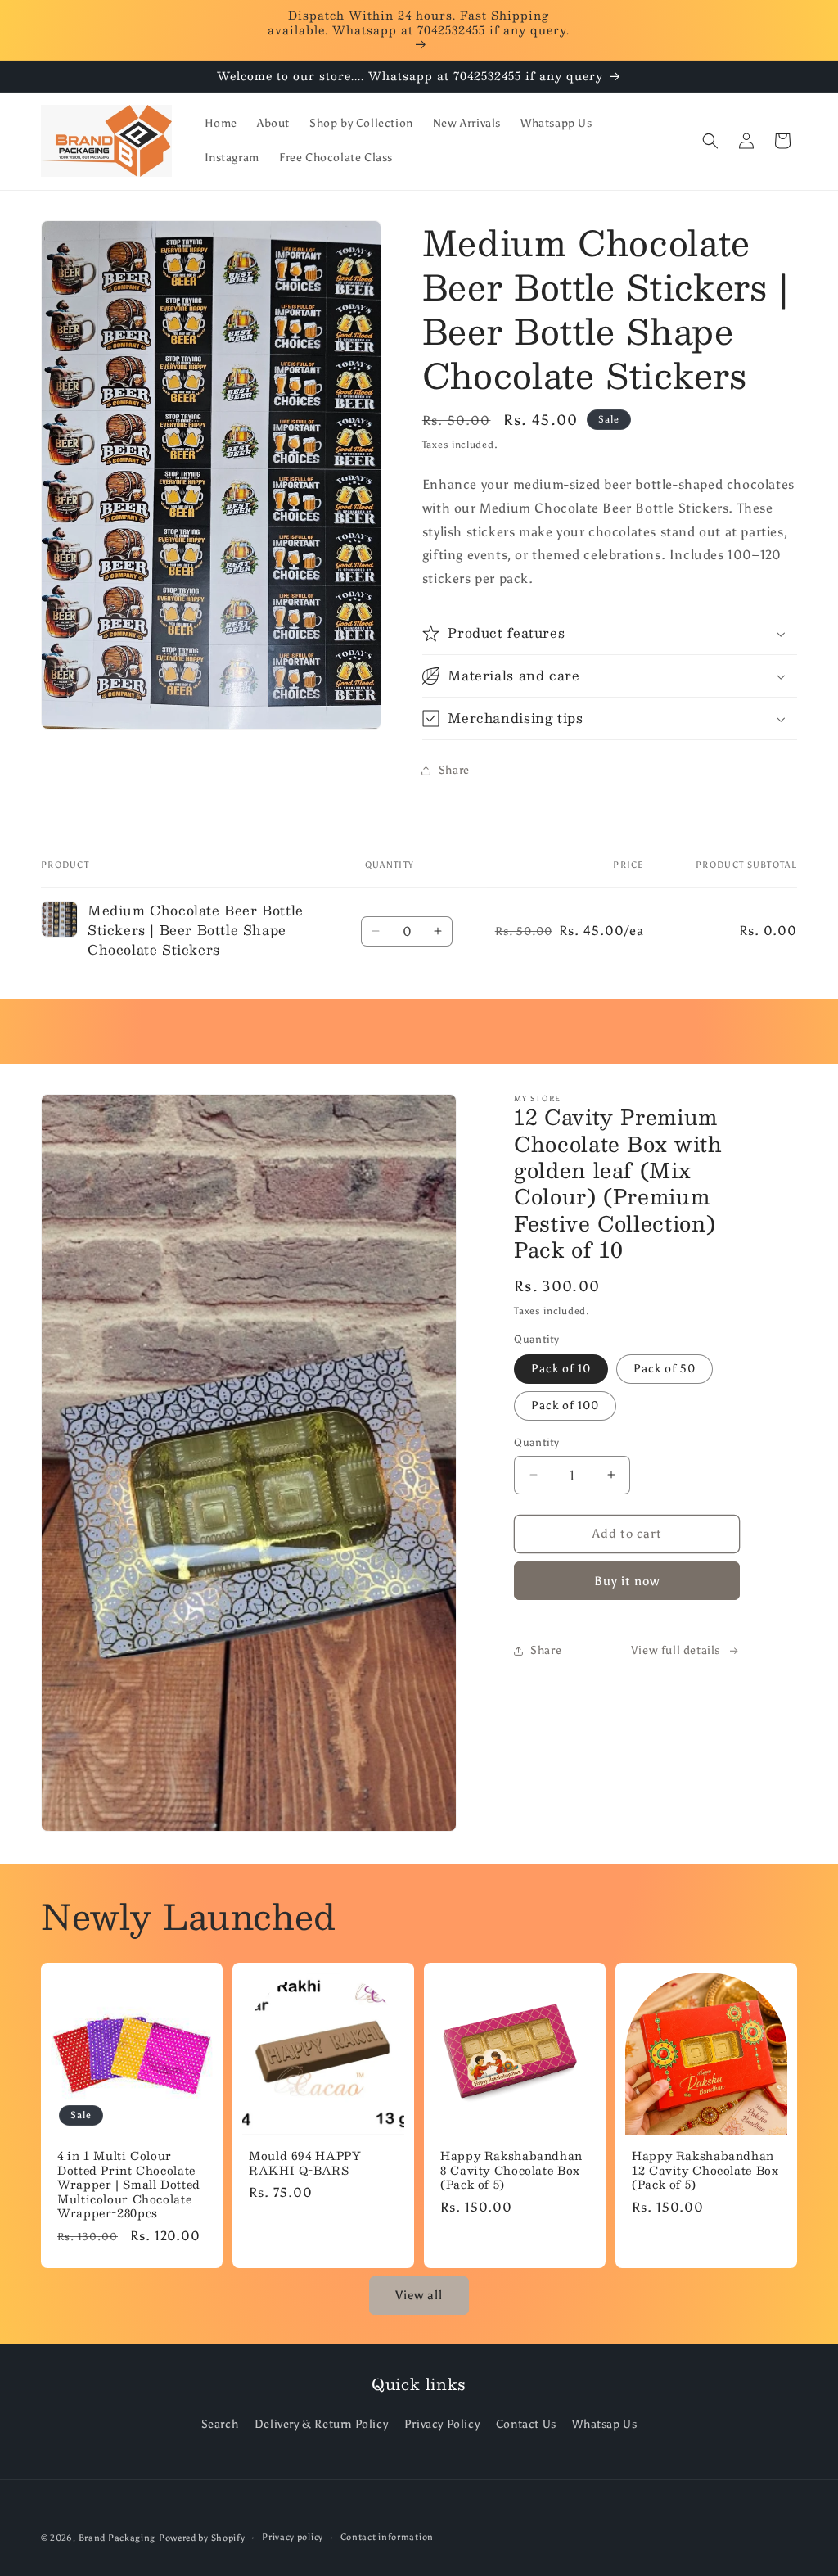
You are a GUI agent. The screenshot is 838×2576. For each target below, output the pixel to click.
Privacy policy (293, 2537)
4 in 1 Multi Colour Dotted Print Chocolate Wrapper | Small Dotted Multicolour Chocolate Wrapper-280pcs (129, 2185)
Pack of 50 (665, 1369)
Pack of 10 (561, 1369)
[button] (710, 141)
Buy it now (627, 1581)
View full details (676, 1650)
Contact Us (526, 2424)
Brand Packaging (117, 2538)
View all (419, 2295)
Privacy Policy (442, 2424)
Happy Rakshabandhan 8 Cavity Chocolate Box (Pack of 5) (511, 2170)
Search (220, 2424)
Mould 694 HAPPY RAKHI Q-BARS (305, 2163)
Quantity (536, 1442)
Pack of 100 (565, 1406)
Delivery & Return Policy (321, 2424)
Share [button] (454, 770)
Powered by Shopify (202, 2538)
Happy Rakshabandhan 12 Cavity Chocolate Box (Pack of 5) (705, 2170)
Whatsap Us (604, 2424)
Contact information (387, 2537)
